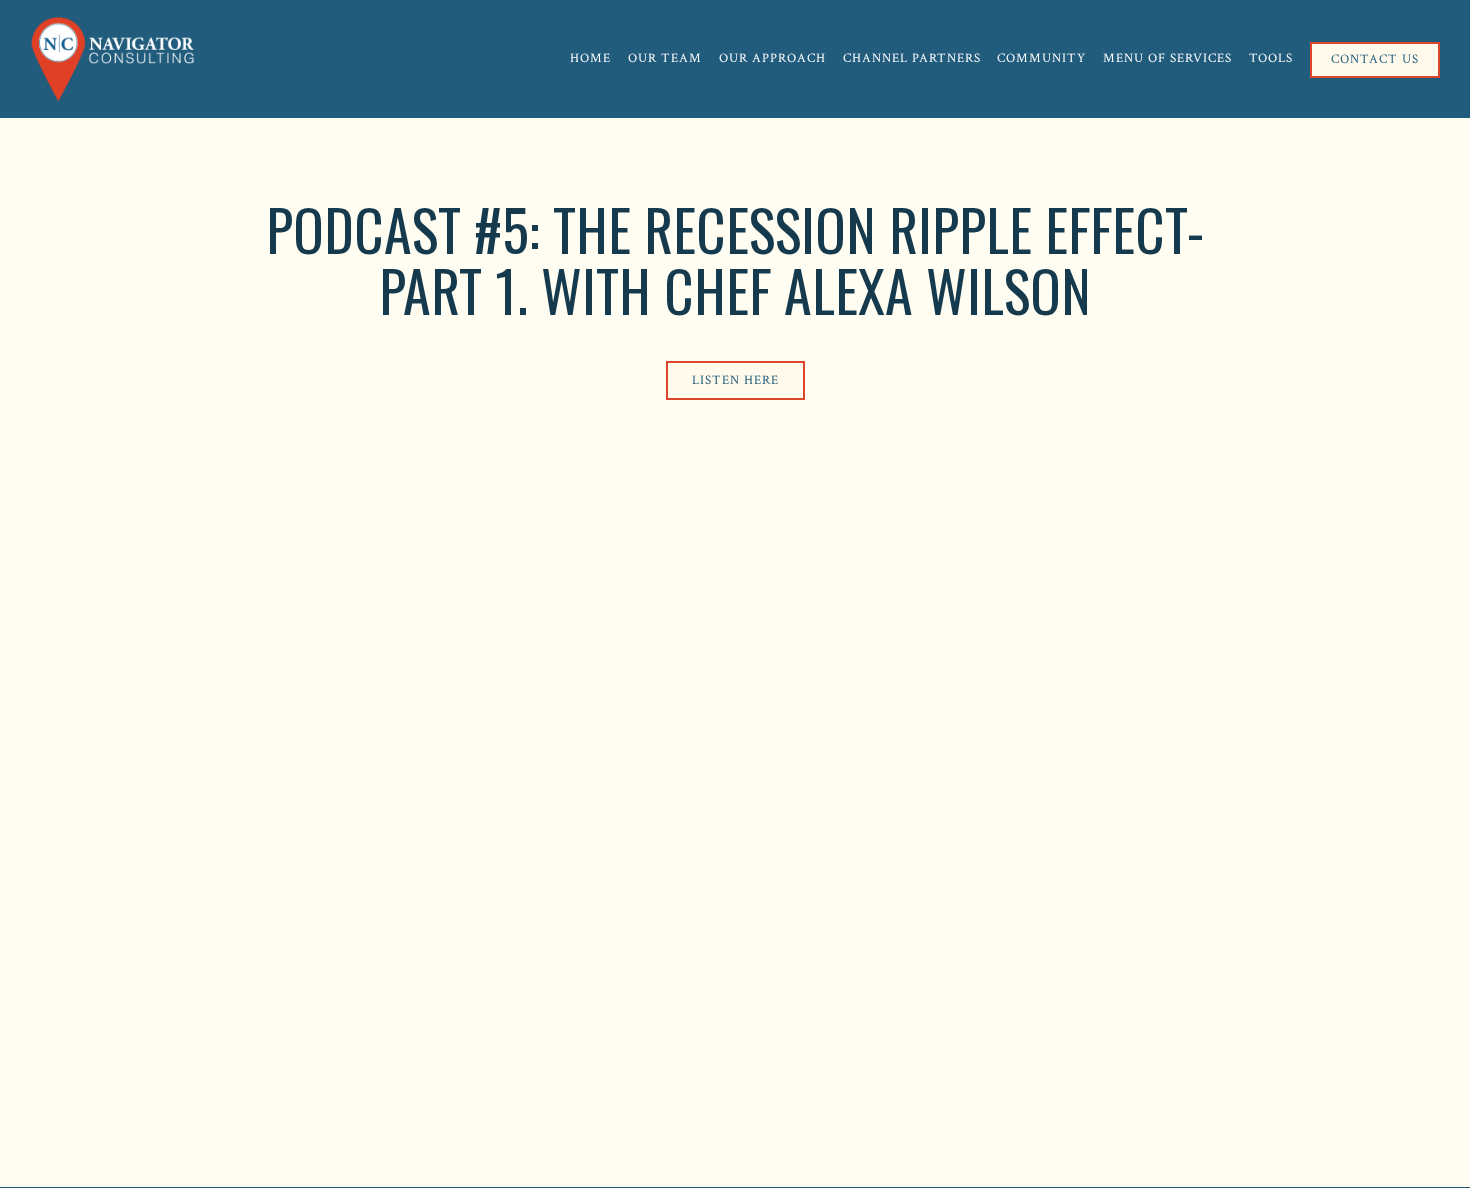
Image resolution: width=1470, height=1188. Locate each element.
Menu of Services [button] (1167, 58)
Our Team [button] (665, 58)
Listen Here (735, 380)
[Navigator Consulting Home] (112, 58)
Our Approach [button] (772, 58)
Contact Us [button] (1375, 59)
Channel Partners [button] (912, 58)
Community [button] (1041, 58)
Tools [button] (1271, 58)
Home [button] (590, 58)
